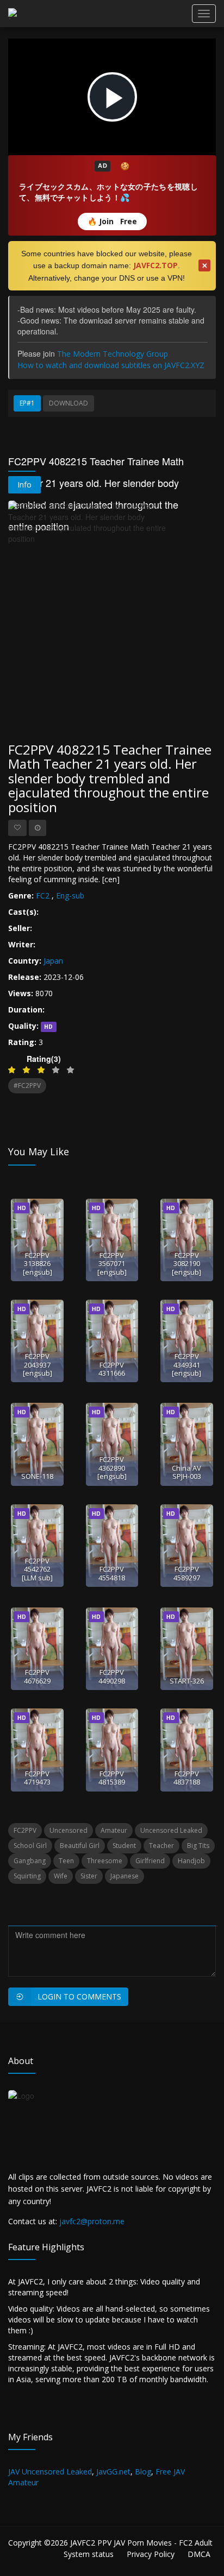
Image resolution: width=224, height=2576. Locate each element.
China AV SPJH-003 (186, 1472)
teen (66, 1861)
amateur (114, 1830)
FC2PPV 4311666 (112, 1369)
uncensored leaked (171, 1830)
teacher (161, 1846)
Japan (53, 961)
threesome (105, 1861)
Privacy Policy (151, 2554)
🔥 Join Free (112, 221)
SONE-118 (37, 1476)
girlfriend (150, 1861)
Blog (143, 2471)
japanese (125, 1876)
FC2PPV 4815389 (112, 1778)
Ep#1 (27, 403)
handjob (191, 1861)
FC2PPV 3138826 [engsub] (38, 1264)
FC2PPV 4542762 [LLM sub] (37, 1569)
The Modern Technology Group (113, 354)
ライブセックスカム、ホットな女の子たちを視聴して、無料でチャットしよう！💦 (108, 192)
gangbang (30, 1861)
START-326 (187, 1681)
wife (61, 1876)
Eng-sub (70, 895)
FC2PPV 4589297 (187, 1573)
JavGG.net (113, 2471)
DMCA (199, 2554)
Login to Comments (79, 1996)
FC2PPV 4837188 (187, 1778)
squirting (27, 1876)
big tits (198, 1846)
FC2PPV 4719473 (37, 1778)
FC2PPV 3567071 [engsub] (112, 1264)
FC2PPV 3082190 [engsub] (186, 1264)
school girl (30, 1846)
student (124, 1846)
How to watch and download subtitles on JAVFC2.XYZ (111, 365)
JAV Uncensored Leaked (50, 2471)
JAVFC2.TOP (155, 265)
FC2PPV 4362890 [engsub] (112, 1468)
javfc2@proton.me (92, 2221)
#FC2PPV (27, 1086)
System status (89, 2554)
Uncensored (69, 1830)
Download (69, 403)
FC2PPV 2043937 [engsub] (38, 1365)
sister (89, 1876)
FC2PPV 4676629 (37, 1676)
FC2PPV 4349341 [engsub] (186, 1365)
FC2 (43, 895)
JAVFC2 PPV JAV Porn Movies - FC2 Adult (141, 2543)
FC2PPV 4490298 (112, 1676)
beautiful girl (80, 1846)
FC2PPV (25, 1830)
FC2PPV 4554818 (112, 1573)
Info (24, 485)
